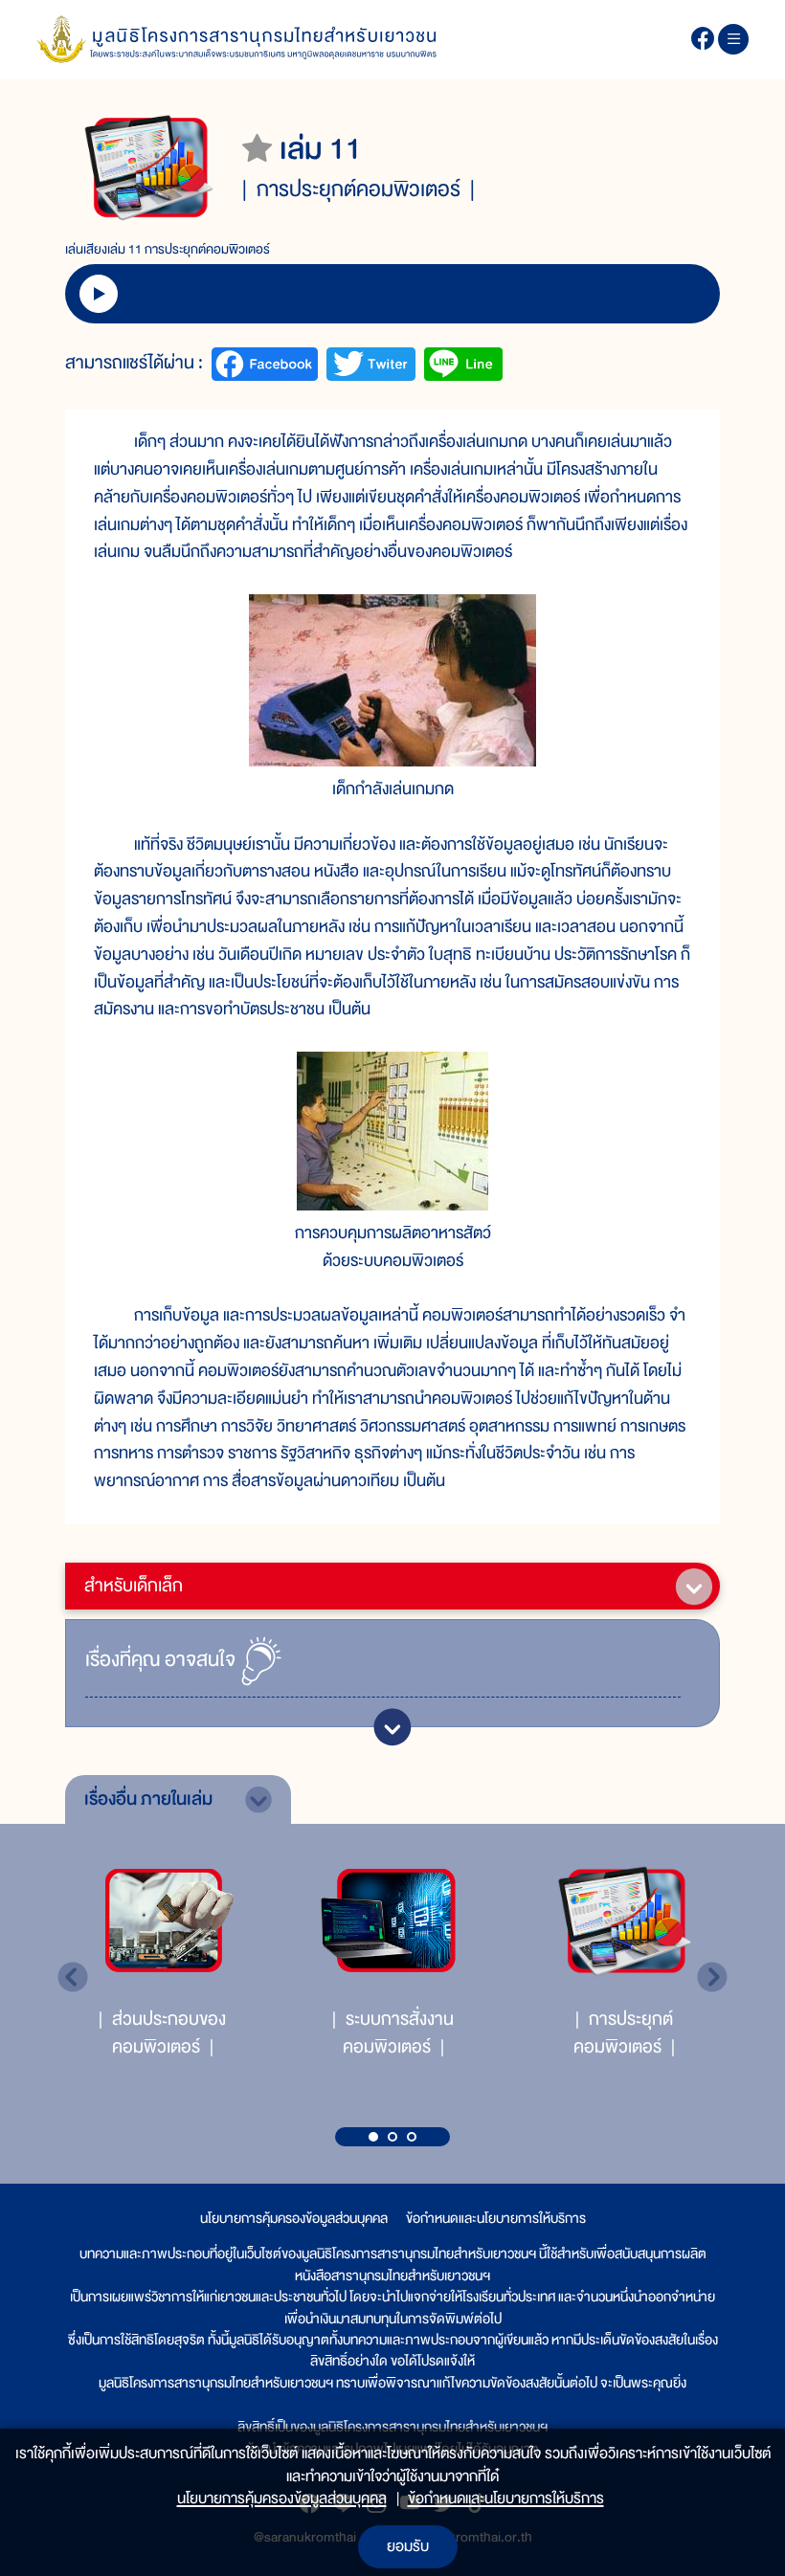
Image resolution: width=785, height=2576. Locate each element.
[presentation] (73, 1977)
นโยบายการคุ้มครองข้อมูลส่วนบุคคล (294, 2218)
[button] (373, 2137)
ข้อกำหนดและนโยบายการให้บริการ (496, 2218)
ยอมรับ (408, 2546)
